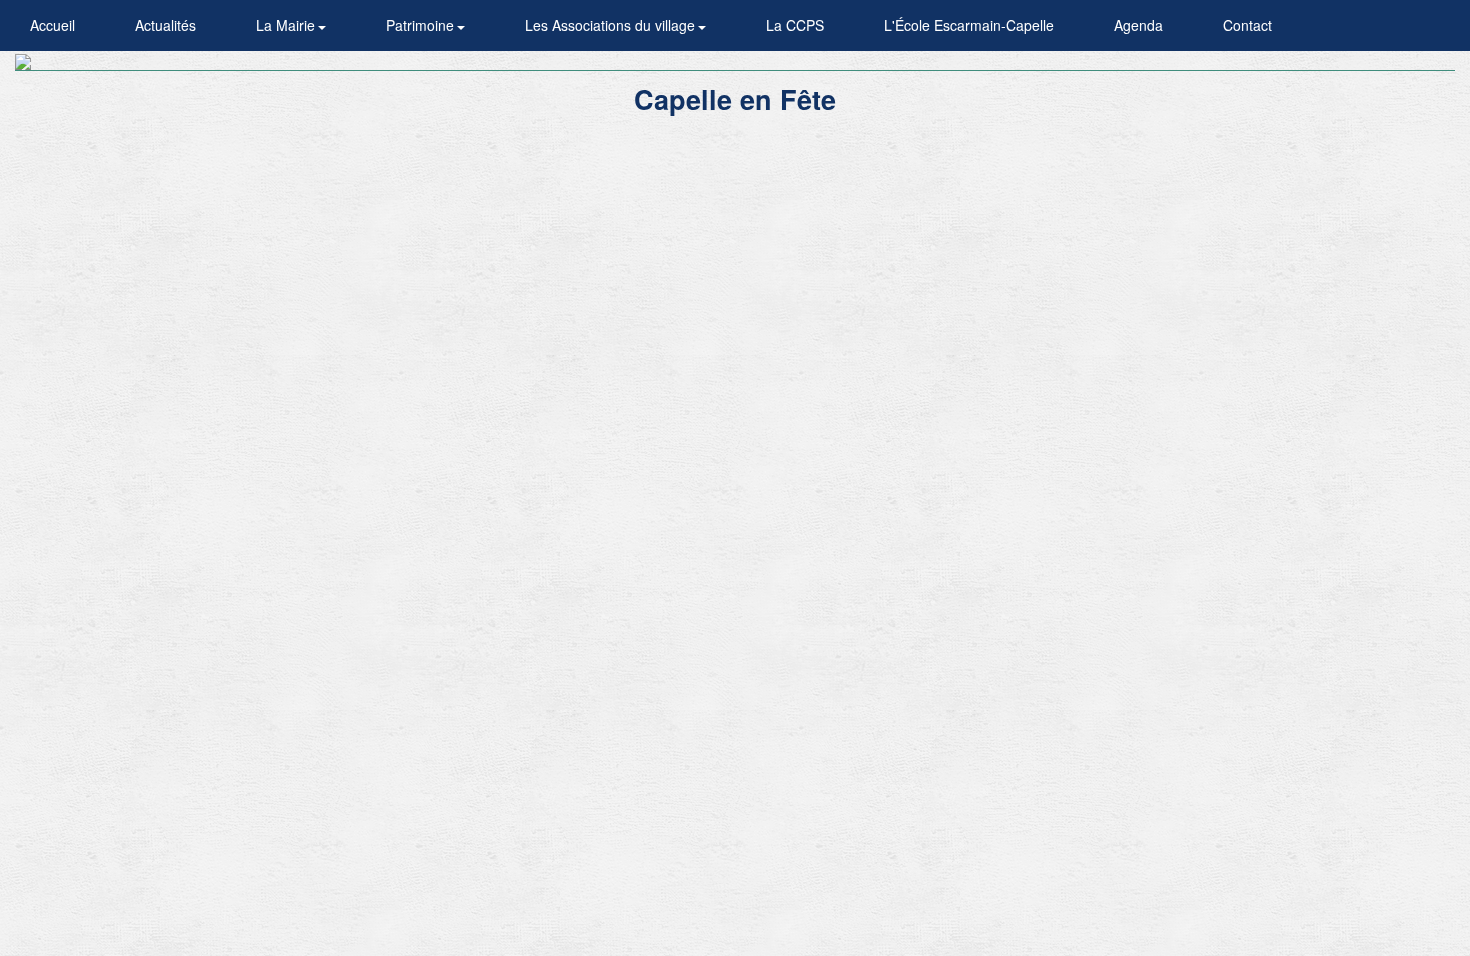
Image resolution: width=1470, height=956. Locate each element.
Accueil (52, 25)
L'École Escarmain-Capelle (969, 25)
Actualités (165, 25)
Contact (1247, 25)
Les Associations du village (612, 25)
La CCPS (795, 25)
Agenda (1138, 25)
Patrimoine (422, 25)
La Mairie (287, 25)
